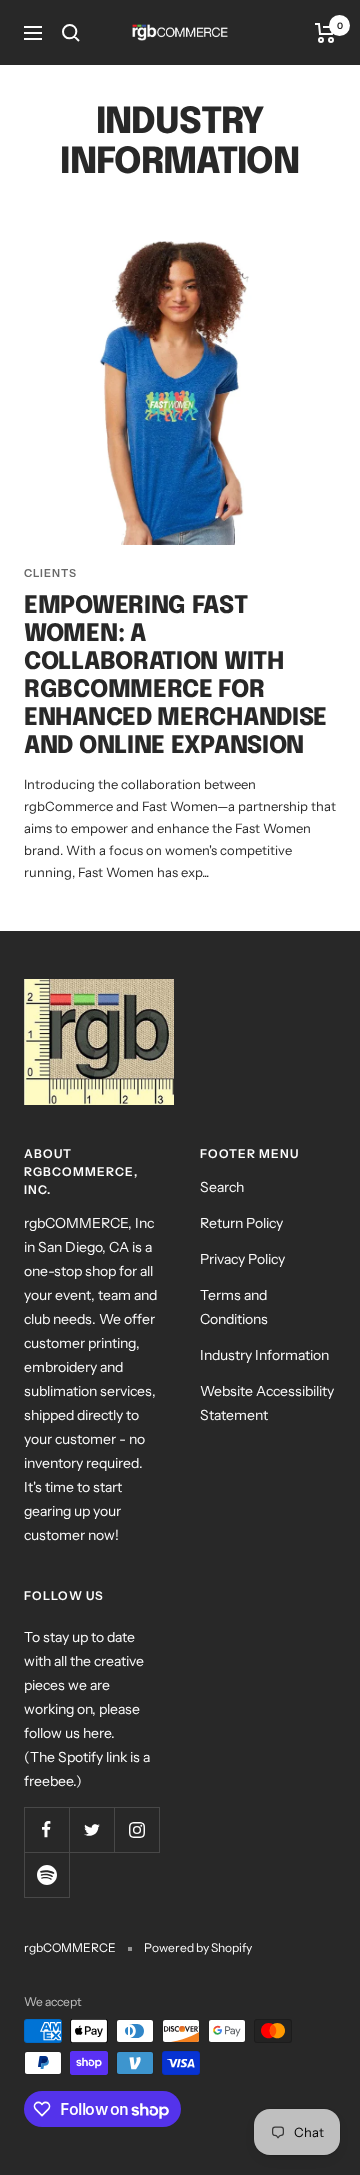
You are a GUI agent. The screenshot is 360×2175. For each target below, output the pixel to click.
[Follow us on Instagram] (136, 1829)
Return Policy (241, 1223)
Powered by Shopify (198, 1947)
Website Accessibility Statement (267, 1403)
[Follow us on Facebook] (46, 1829)
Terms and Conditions (234, 1307)
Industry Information (264, 1355)
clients (50, 573)
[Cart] (325, 33)
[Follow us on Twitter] (91, 1829)
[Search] (71, 33)
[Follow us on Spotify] (46, 1874)
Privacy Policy (242, 1259)
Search (222, 1187)
